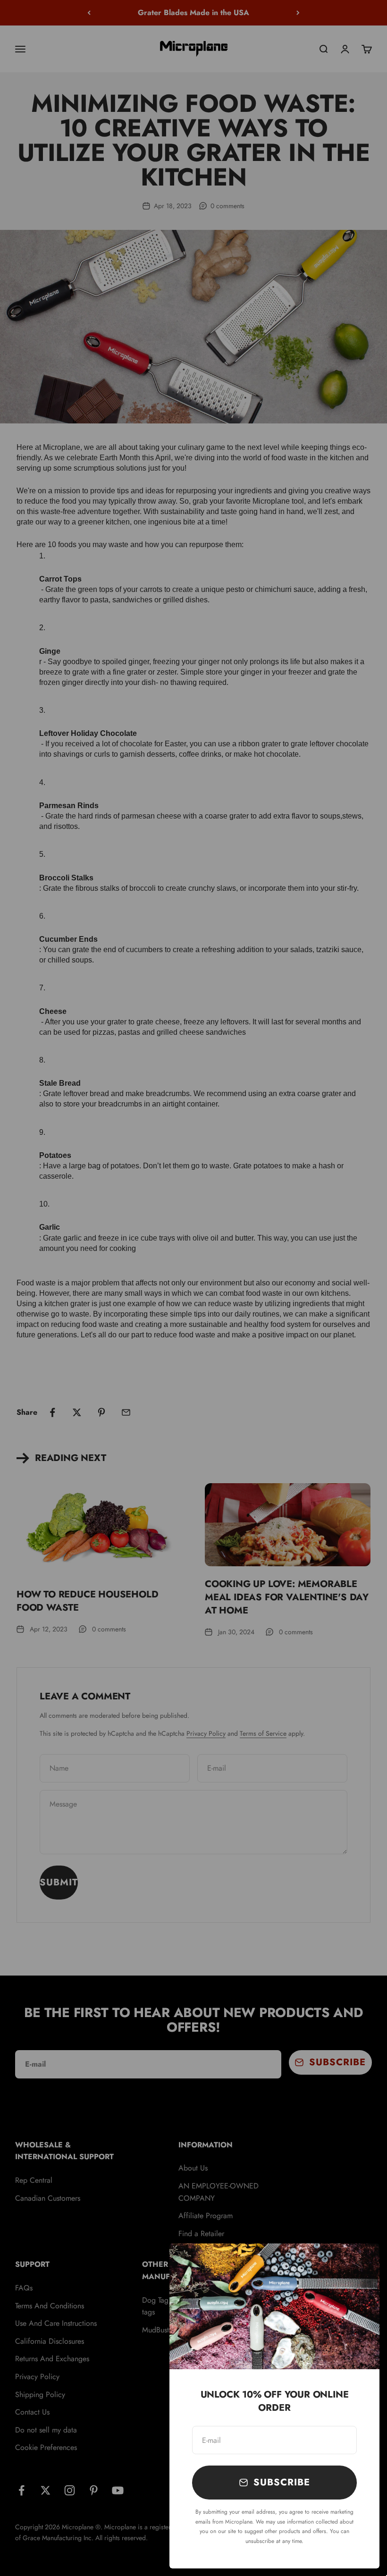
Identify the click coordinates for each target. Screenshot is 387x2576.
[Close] (360, 2263)
